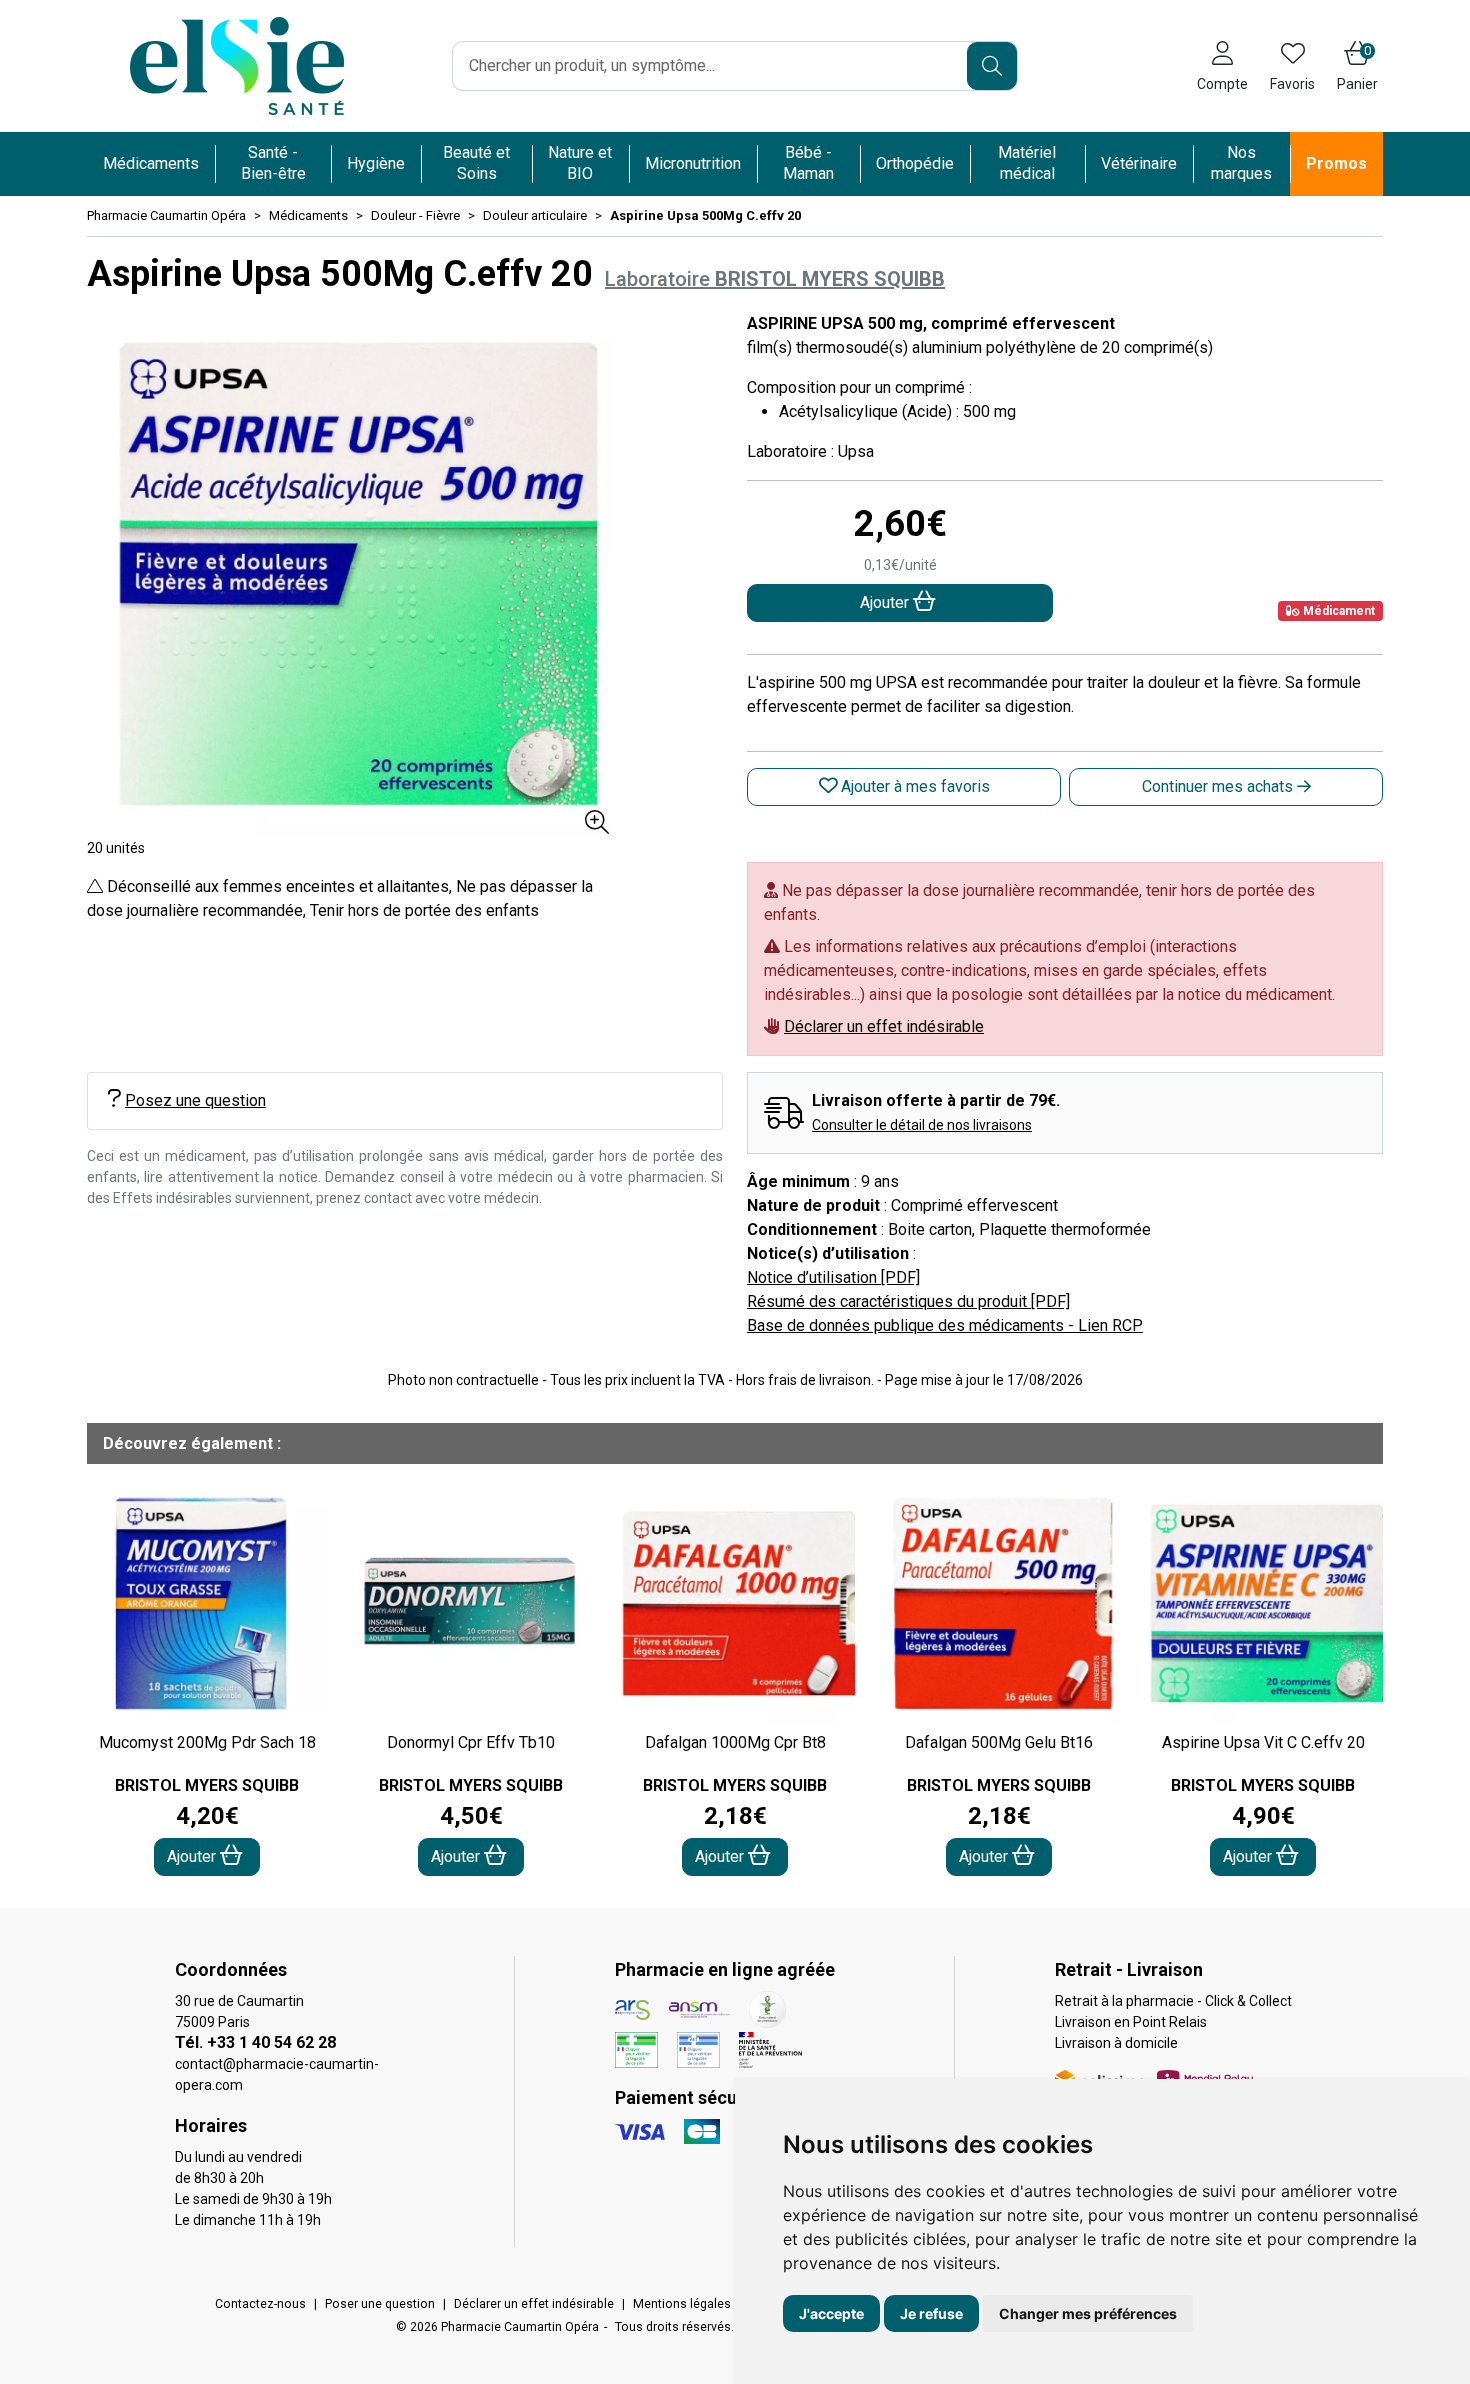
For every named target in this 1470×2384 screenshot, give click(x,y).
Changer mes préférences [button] (1088, 2313)
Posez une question (195, 1100)
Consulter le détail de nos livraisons (922, 1125)
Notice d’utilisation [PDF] (833, 1277)
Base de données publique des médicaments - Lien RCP (945, 1325)
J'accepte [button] (831, 2313)
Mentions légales (682, 2304)
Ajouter (193, 1856)
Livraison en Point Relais (1131, 2022)
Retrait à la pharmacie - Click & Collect (1173, 2001)
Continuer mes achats (1219, 786)
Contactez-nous (260, 2304)
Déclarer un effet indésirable (884, 1026)
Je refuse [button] (931, 2313)
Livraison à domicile (1116, 2043)
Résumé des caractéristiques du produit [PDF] (908, 1301)
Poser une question (380, 2304)
